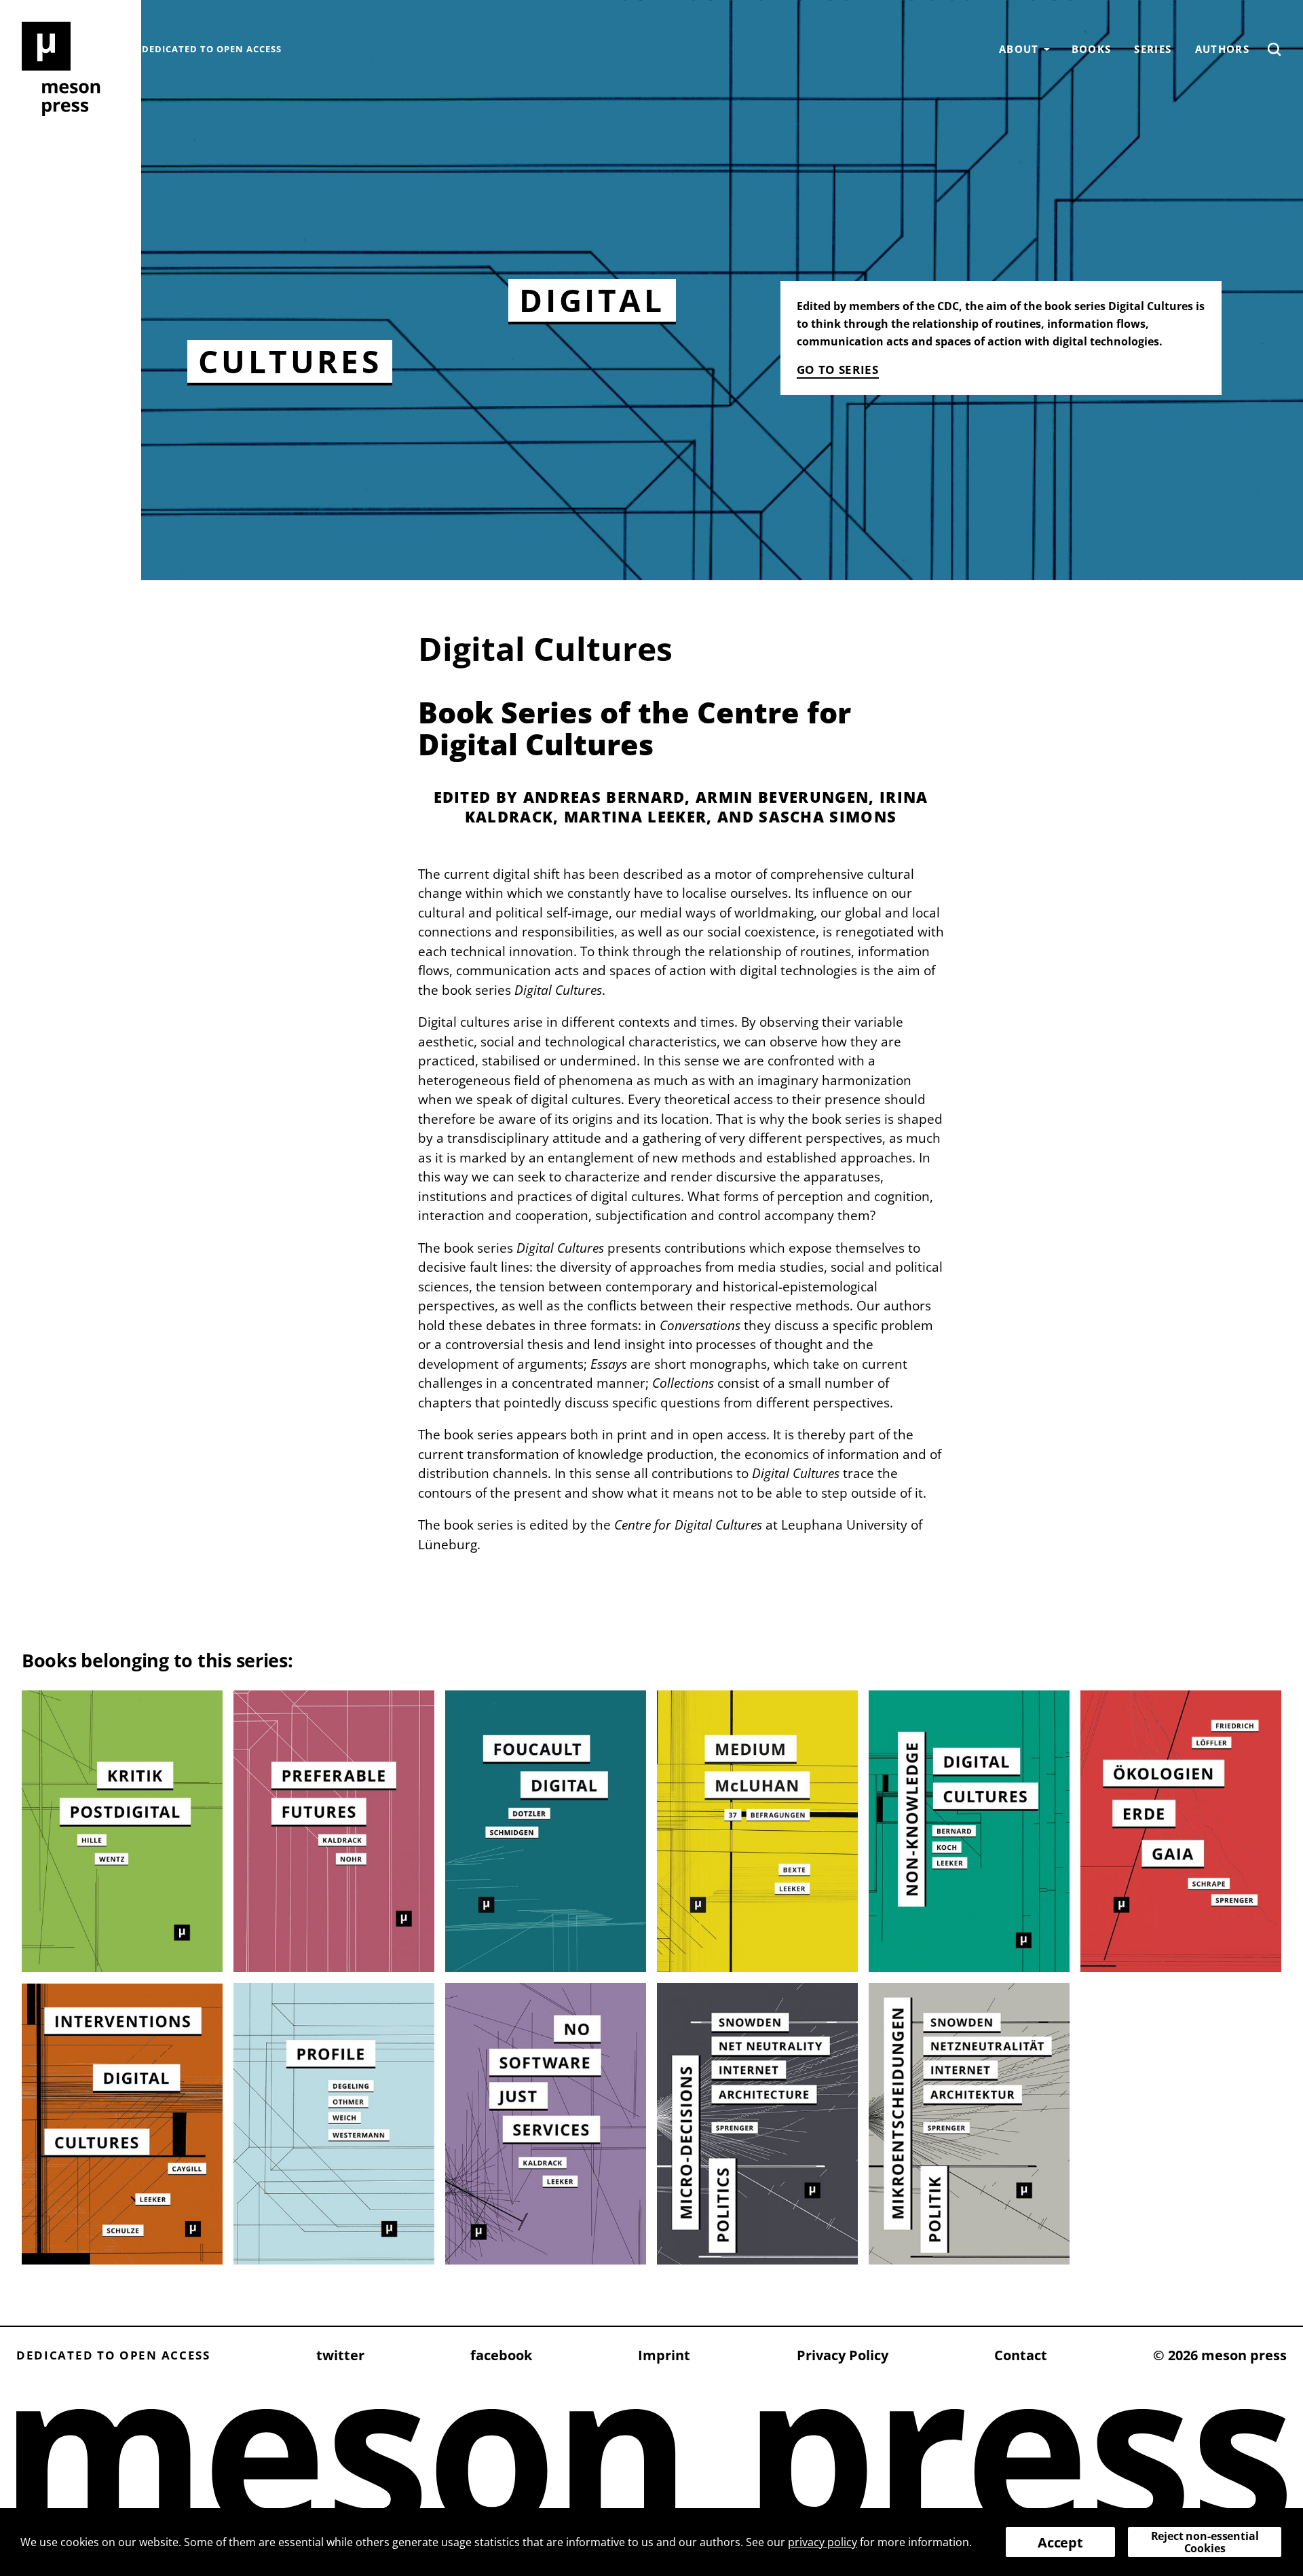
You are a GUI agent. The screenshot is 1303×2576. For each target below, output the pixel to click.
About (1019, 49)
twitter (340, 2355)
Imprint (664, 2355)
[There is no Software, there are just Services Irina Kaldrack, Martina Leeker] (546, 2124)
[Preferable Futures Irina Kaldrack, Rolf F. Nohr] (334, 1831)
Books (1092, 49)
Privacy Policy (843, 2355)
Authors (1222, 49)
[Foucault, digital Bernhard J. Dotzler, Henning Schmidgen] (546, 1831)
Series (1153, 49)
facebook (501, 2355)
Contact (1021, 2355)
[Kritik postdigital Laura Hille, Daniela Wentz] (122, 1831)
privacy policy (823, 2542)
